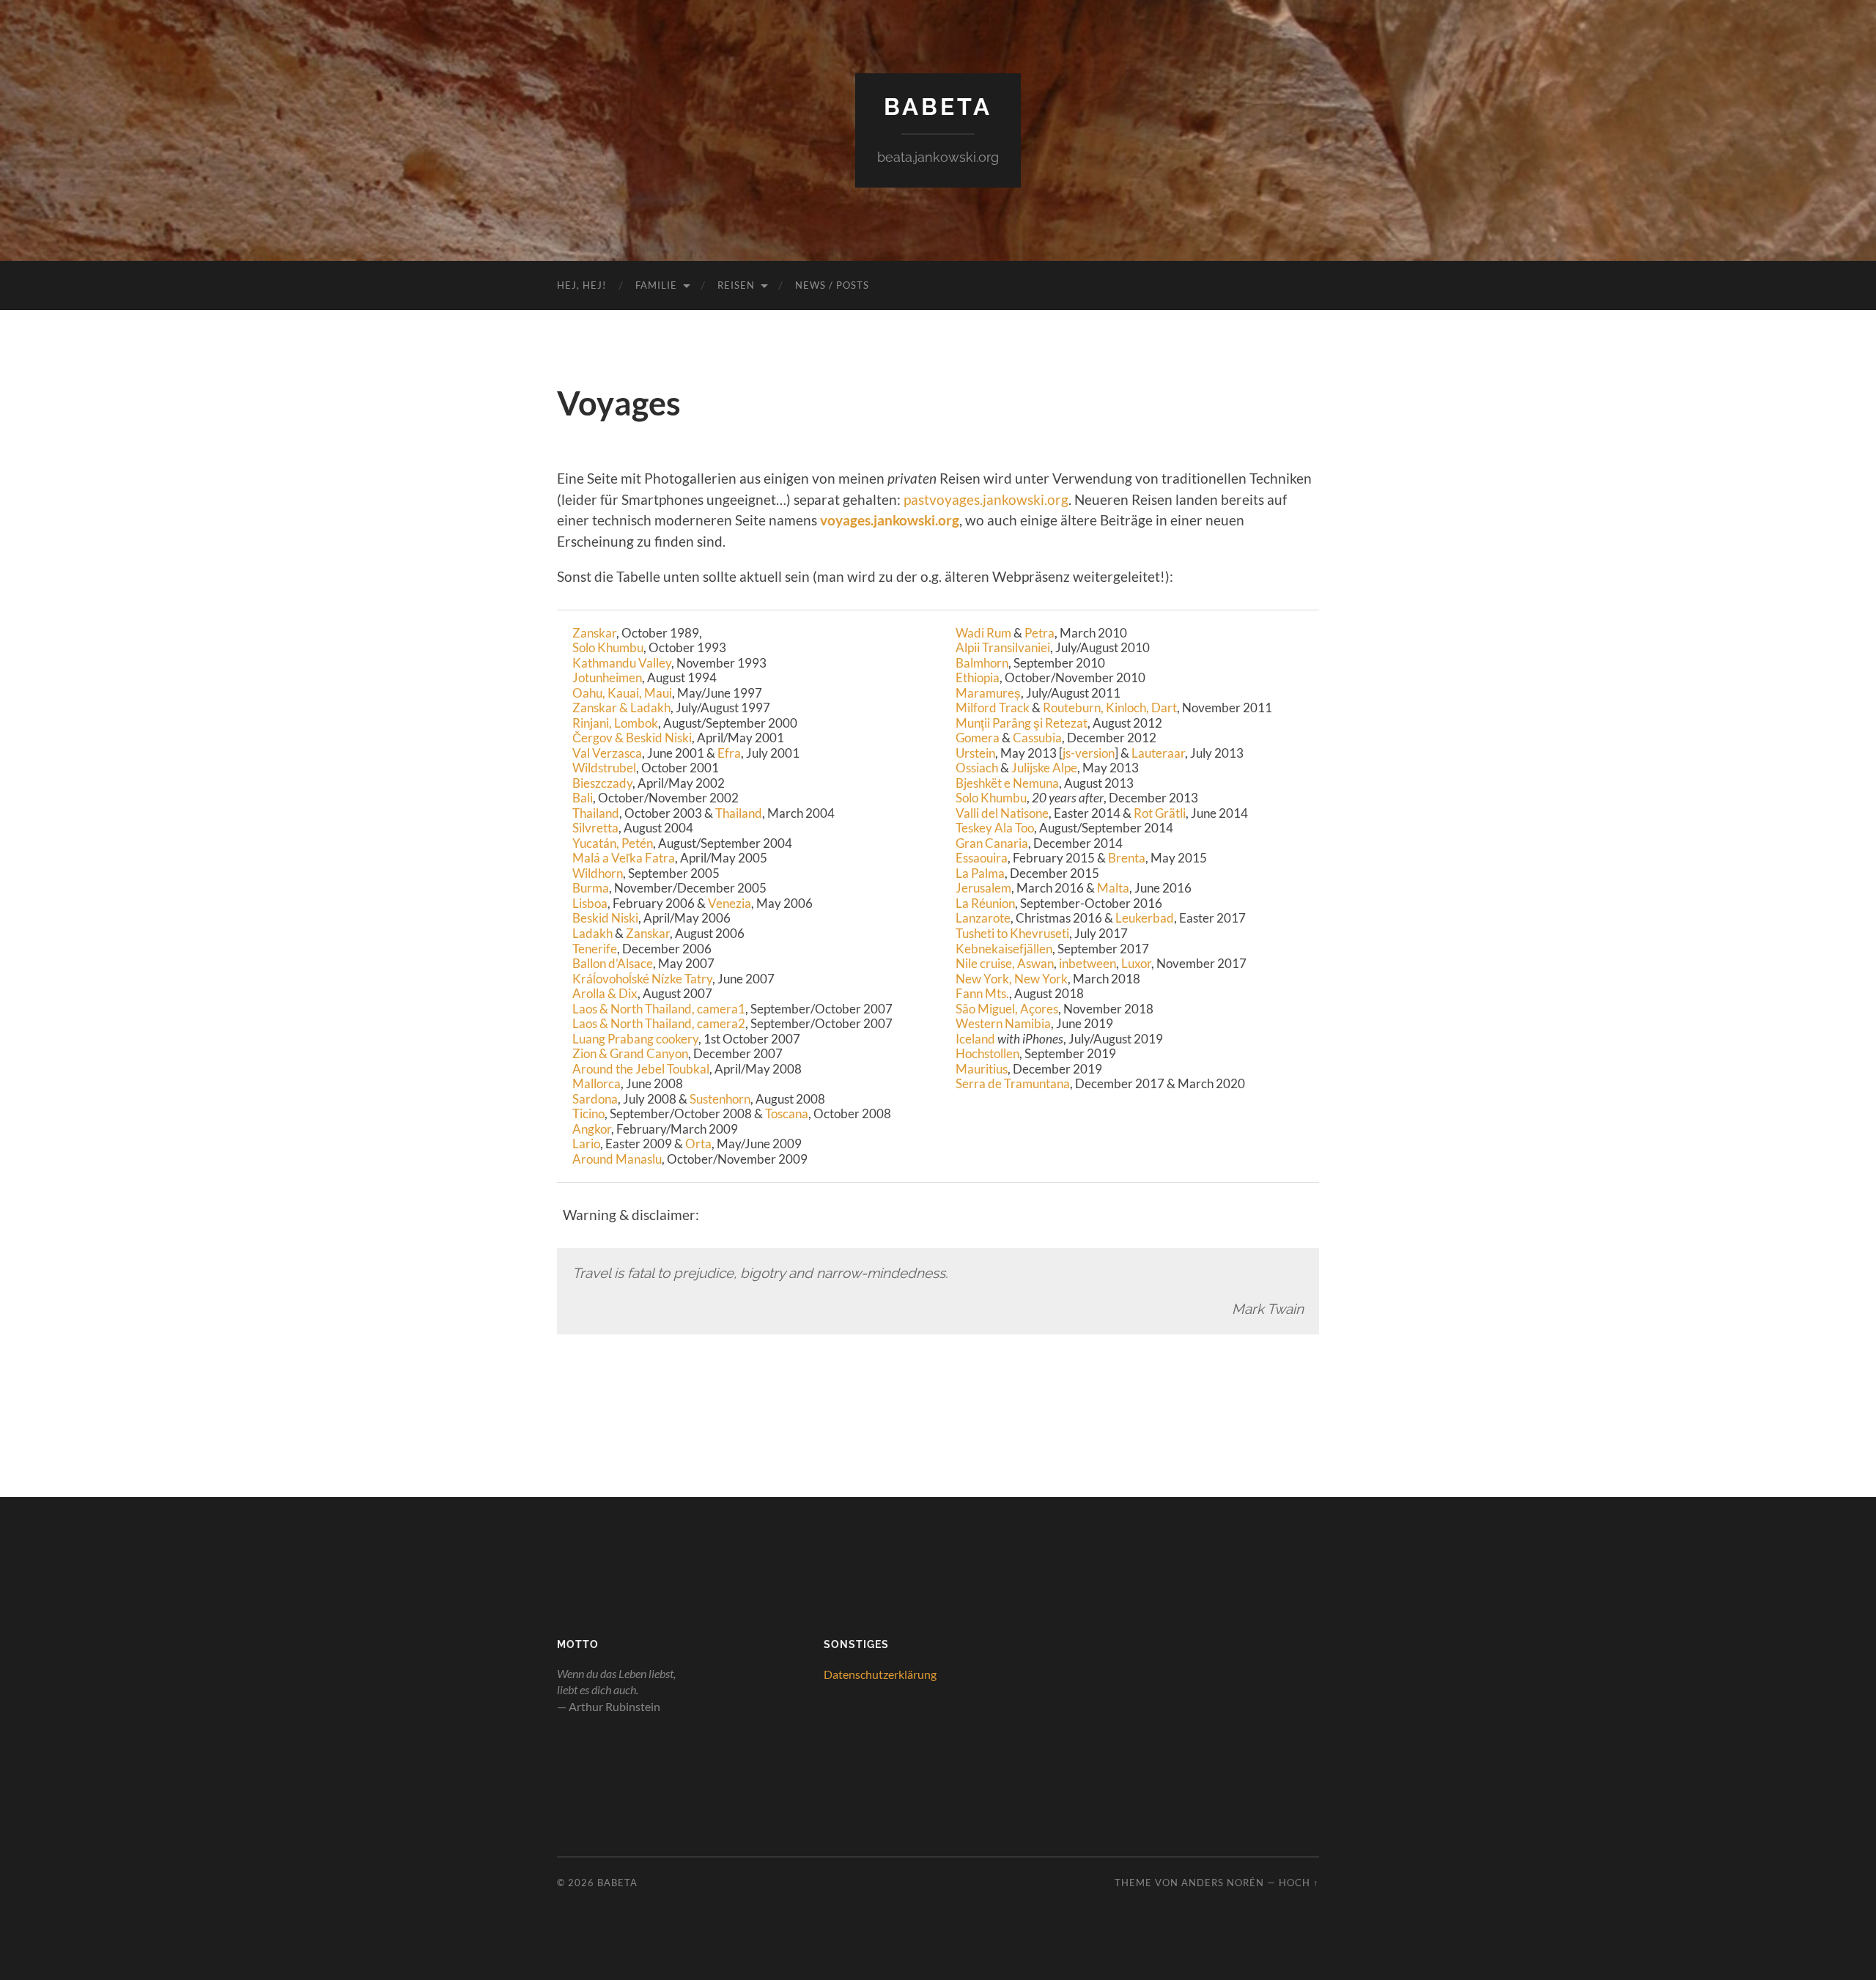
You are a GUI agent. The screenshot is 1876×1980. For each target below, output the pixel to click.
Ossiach (977, 768)
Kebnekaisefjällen (1004, 949)
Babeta (938, 107)
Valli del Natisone (1002, 813)
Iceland (975, 1039)
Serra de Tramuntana (1013, 1083)
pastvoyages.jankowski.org (986, 499)
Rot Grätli (1160, 813)
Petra (1039, 633)
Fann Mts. (982, 993)
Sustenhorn (720, 1099)
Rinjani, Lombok (615, 723)
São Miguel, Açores (1007, 1009)
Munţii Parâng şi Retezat (1022, 723)
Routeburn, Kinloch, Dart (1110, 708)
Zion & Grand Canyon (630, 1053)
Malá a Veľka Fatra (624, 858)
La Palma (980, 873)
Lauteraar (1158, 753)
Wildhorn (598, 873)
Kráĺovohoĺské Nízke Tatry (642, 979)
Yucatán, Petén (613, 843)
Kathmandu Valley (622, 663)
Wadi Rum (983, 633)
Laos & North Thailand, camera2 (659, 1023)
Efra (729, 753)
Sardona (595, 1099)
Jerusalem (983, 888)
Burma (591, 888)
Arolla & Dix (605, 993)
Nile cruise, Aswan (1005, 963)
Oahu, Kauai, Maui (622, 693)
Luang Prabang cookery (635, 1039)
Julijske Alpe (1044, 768)
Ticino (588, 1113)
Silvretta (595, 828)
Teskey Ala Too (995, 828)
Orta (698, 1144)
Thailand (596, 813)
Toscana (787, 1113)
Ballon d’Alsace (613, 963)
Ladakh (592, 933)
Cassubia (1037, 738)
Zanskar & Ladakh (621, 708)
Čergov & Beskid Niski (632, 738)
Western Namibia (1003, 1023)
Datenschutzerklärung (880, 1674)
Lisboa (590, 903)
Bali (583, 798)
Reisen (736, 285)
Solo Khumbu (608, 647)
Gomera (978, 738)
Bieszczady (602, 783)
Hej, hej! (581, 285)
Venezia (730, 903)
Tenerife (595, 949)
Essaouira (982, 858)
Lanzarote (983, 918)
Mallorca (597, 1083)
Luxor (1136, 963)
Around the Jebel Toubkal (641, 1069)
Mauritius (982, 1069)
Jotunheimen (607, 677)
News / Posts (832, 285)
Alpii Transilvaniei (1003, 647)
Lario (586, 1144)
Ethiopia (978, 677)
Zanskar (594, 633)
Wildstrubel (604, 768)
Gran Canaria (992, 843)
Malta (1113, 888)
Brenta (1127, 858)
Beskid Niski (605, 918)
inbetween (1087, 963)
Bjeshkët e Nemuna (1007, 783)
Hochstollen (987, 1053)
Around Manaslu (617, 1159)
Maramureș (988, 693)
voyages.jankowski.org (890, 520)
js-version (1089, 753)
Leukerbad (1145, 918)
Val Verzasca (607, 753)
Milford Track (993, 708)
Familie (656, 285)
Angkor (592, 1129)
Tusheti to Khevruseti (1012, 933)
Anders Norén (1223, 1883)
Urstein (975, 753)
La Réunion (985, 903)
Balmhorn (982, 663)
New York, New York (1012, 979)
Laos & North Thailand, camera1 (659, 1009)
